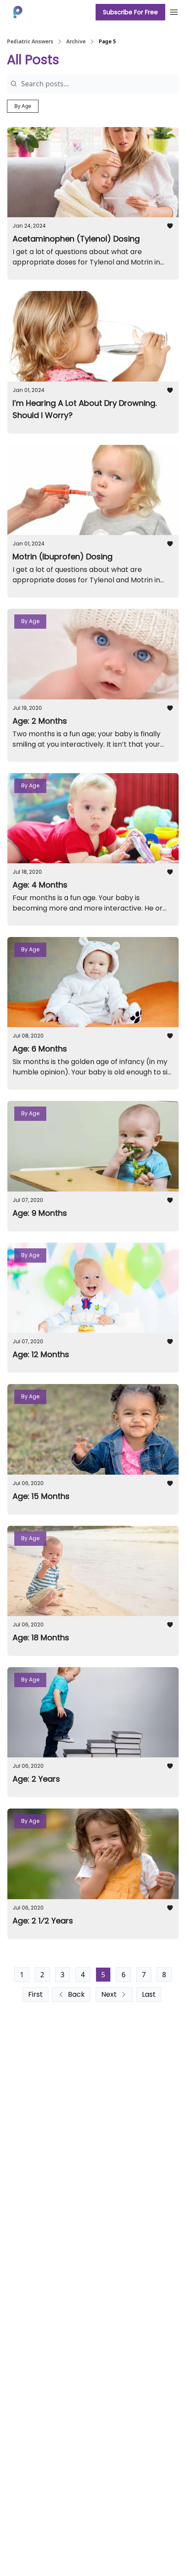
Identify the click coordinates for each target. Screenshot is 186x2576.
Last (149, 1994)
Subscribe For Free (130, 12)
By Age (23, 106)
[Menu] (174, 11)
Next (109, 1994)
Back (76, 1994)
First (35, 1994)
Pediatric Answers (30, 42)
